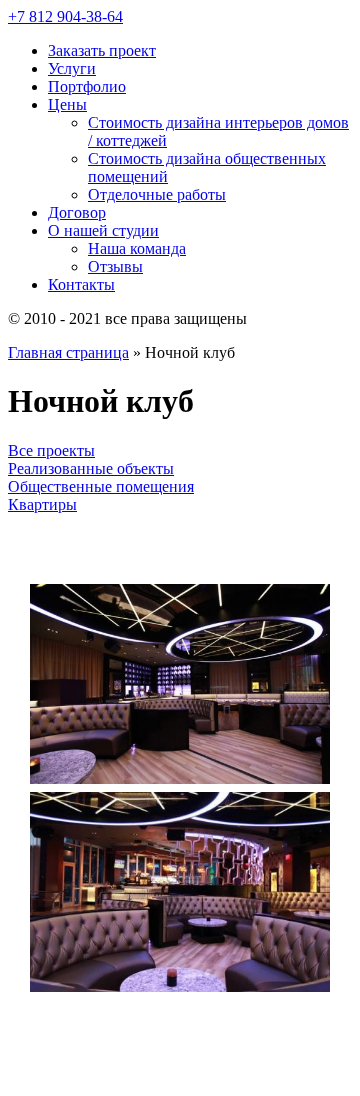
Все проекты (51, 450)
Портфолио (87, 86)
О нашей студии (103, 230)
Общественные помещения (101, 486)
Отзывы (115, 266)
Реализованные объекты (91, 468)
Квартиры (42, 504)
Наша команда (137, 248)
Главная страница (68, 352)
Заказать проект (102, 50)
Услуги (72, 68)
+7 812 (65, 16)
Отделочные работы (157, 194)
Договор (77, 212)
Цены (67, 104)
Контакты (81, 284)
